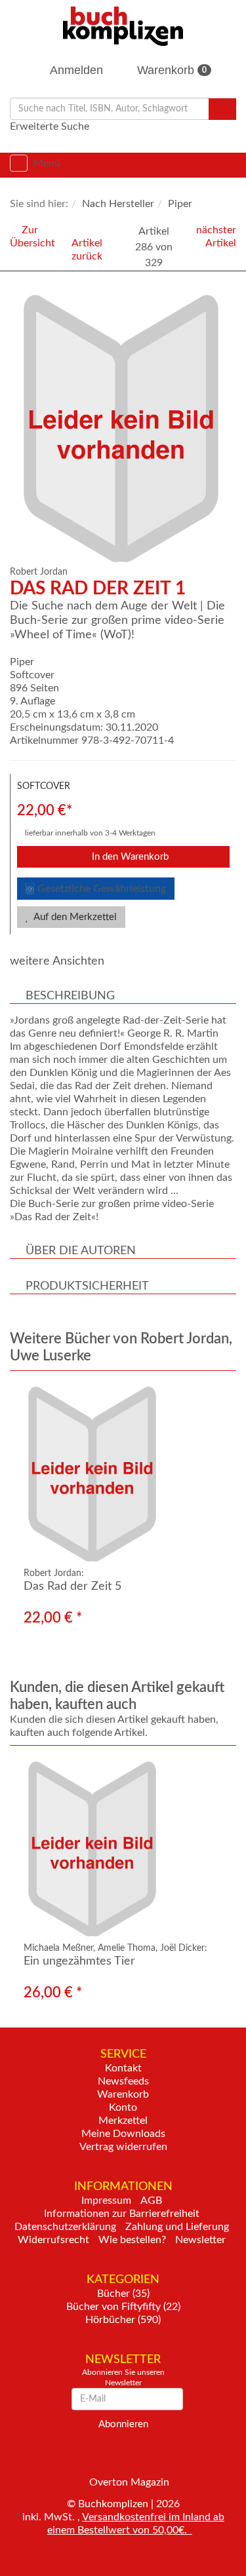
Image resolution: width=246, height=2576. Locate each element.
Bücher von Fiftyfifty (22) (123, 2307)
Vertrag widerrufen (123, 2147)
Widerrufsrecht (53, 2240)
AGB (151, 2201)
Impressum (106, 2201)
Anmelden (75, 70)
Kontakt (123, 2068)
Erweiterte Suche (50, 126)
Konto (123, 2107)
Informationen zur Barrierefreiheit (122, 2214)
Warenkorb (170, 70)
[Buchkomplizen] (123, 26)
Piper (22, 662)
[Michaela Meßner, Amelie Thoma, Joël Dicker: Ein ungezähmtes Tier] (123, 1849)
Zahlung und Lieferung (177, 2227)
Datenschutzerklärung (65, 2227)
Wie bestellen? (132, 2240)
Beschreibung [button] (70, 996)
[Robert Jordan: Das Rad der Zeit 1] (126, 429)
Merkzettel (123, 2121)
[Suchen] (222, 109)
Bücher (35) (123, 2294)
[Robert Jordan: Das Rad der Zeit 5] (123, 1474)
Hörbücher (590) (123, 2320)
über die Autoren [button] (81, 1251)
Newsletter (200, 2240)
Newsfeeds (123, 2081)
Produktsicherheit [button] (87, 1286)
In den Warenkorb (129, 857)
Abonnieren (123, 2424)
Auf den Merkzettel (74, 917)
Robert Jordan (39, 572)
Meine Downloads (123, 2134)
